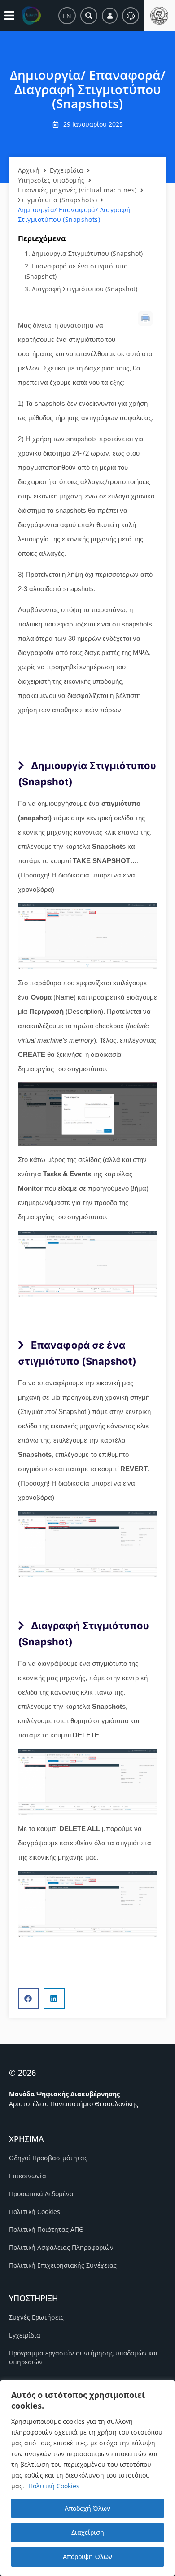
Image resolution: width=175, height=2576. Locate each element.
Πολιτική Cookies (54, 2486)
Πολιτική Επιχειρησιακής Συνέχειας (63, 2265)
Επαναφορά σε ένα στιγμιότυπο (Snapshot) (76, 271)
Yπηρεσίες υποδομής (51, 180)
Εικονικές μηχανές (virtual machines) (77, 190)
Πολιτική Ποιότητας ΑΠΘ (46, 2229)
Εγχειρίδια (67, 170)
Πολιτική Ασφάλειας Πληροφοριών (61, 2247)
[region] (87, 2478)
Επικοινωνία (28, 2176)
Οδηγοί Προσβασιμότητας (48, 2158)
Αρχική (29, 170)
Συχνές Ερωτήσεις (36, 2317)
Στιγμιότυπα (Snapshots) (57, 200)
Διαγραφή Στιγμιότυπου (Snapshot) (85, 289)
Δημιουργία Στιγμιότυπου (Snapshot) (87, 253)
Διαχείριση (88, 2532)
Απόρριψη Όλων (87, 2557)
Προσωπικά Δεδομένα (41, 2194)
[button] (28, 1999)
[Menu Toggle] (9, 15)
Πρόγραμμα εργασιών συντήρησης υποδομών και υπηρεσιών (83, 2357)
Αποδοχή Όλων (87, 2508)
